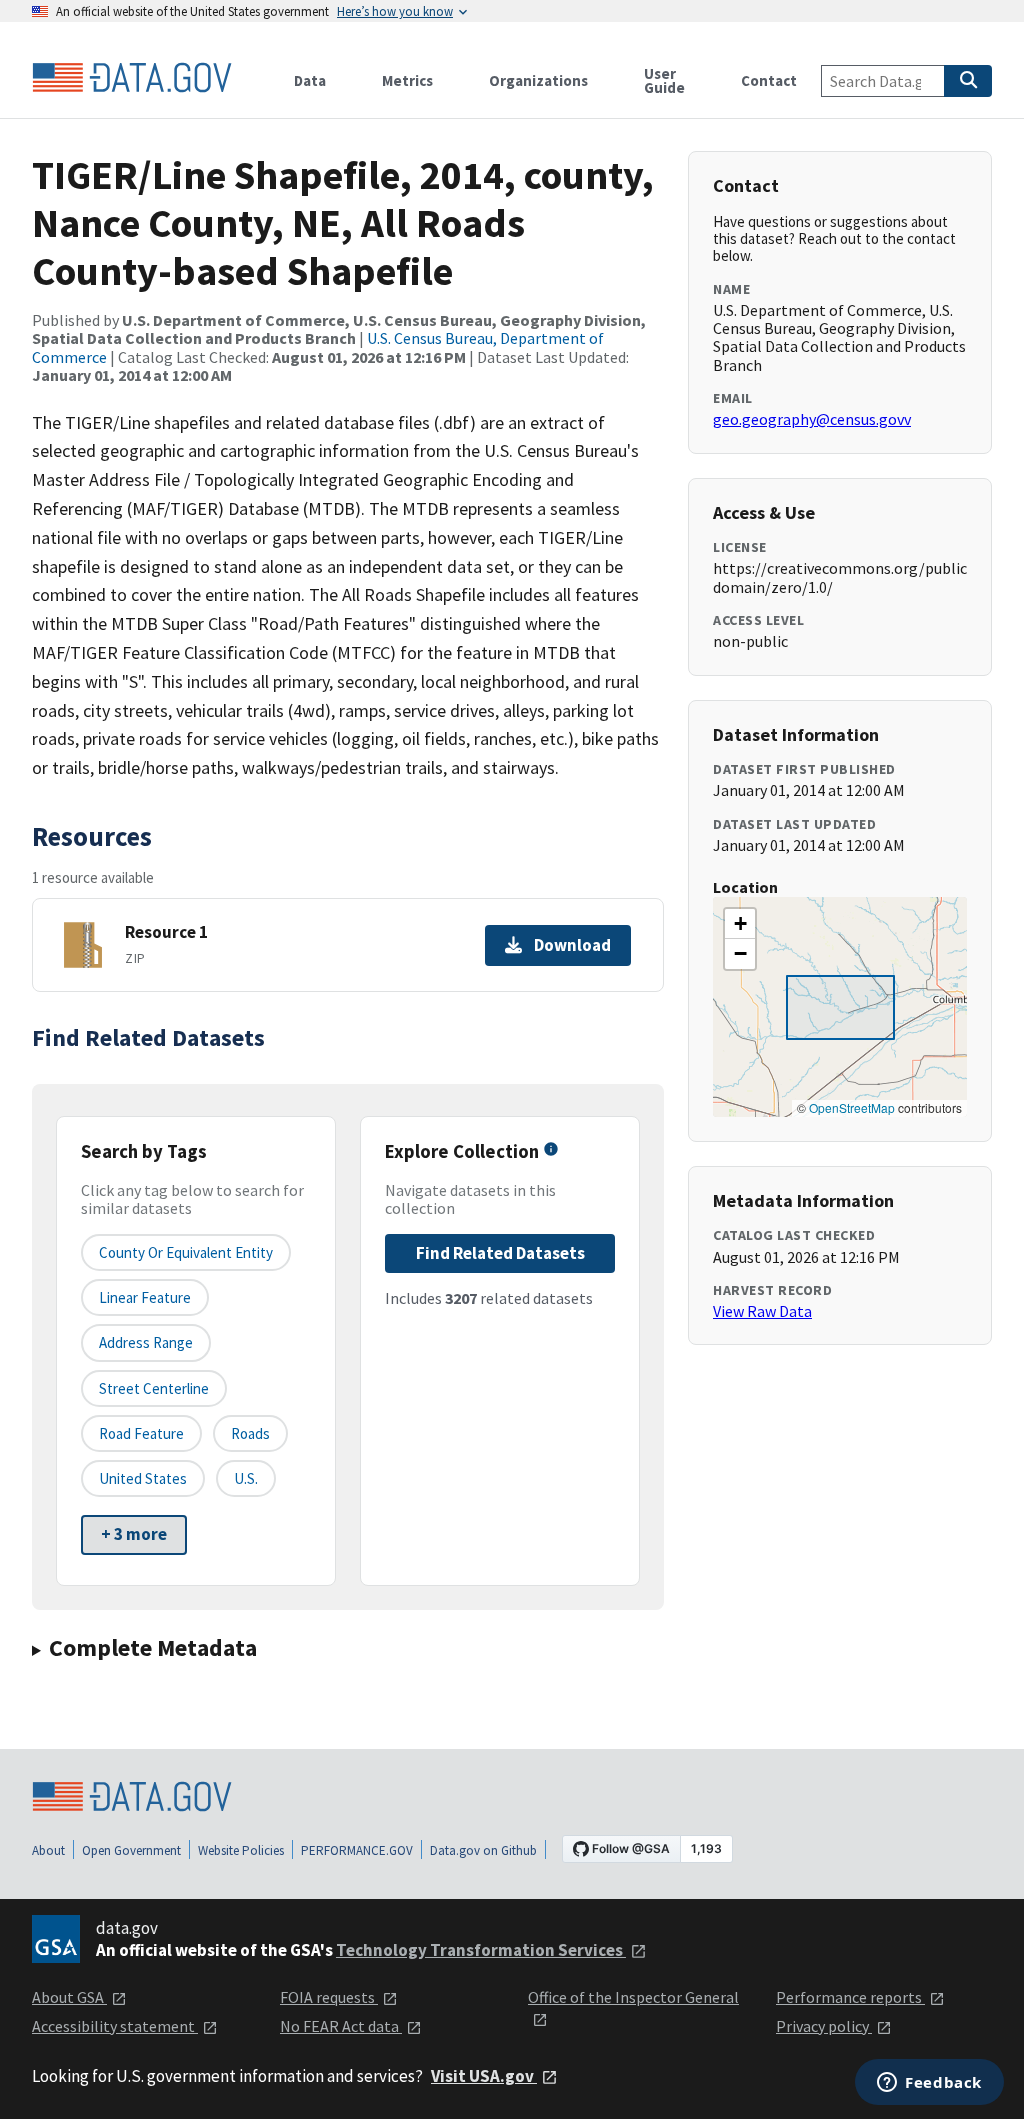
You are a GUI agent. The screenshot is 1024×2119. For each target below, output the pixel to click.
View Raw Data (762, 1311)
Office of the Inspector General (633, 1997)
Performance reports (850, 1997)
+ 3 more (134, 1534)
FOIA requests (329, 1997)
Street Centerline (154, 1388)
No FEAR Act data (341, 2026)
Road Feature (141, 1433)
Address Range (146, 1342)
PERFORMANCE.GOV (357, 1850)
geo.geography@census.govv (812, 419)
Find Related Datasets (500, 1253)
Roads (250, 1433)
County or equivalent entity (186, 1252)
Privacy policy (824, 2026)
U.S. (246, 1478)
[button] (740, 924)
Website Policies (241, 1850)
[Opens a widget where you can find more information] (929, 2084)
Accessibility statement (115, 2026)
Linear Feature (145, 1297)
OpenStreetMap (852, 1107)
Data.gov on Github (483, 1850)
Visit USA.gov (484, 2076)
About (48, 1850)
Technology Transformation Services (481, 1950)
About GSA (69, 1997)
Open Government (131, 1850)
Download (572, 945)
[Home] (132, 78)
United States (143, 1478)
